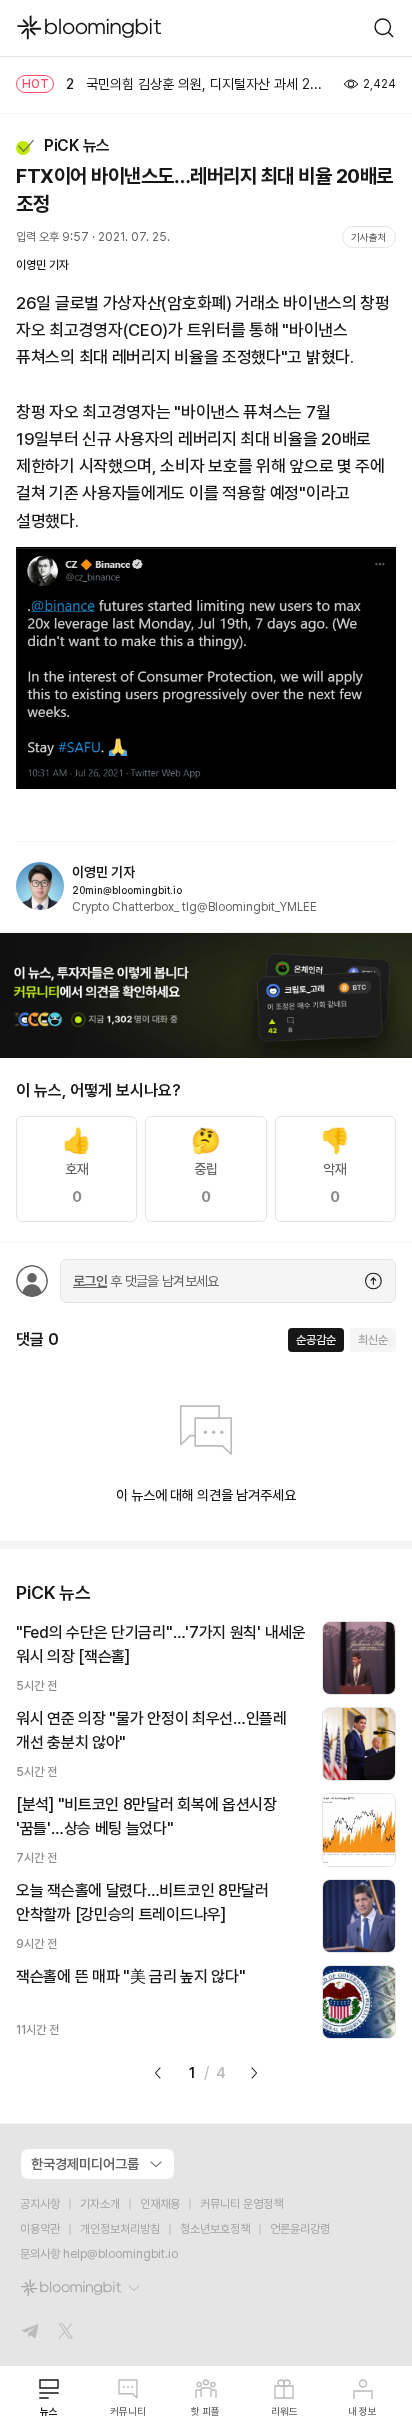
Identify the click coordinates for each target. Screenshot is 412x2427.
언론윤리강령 (300, 2229)
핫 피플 (205, 2411)
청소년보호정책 (215, 2229)
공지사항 (40, 2204)
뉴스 (49, 2411)
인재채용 (160, 2204)
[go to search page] (384, 28)
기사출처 (369, 237)
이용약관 (40, 2229)
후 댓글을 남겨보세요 (146, 1281)
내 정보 (362, 2411)
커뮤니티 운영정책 (241, 2204)
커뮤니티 (128, 2411)
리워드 (284, 2411)
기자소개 (100, 2204)
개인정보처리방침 (120, 2229)
